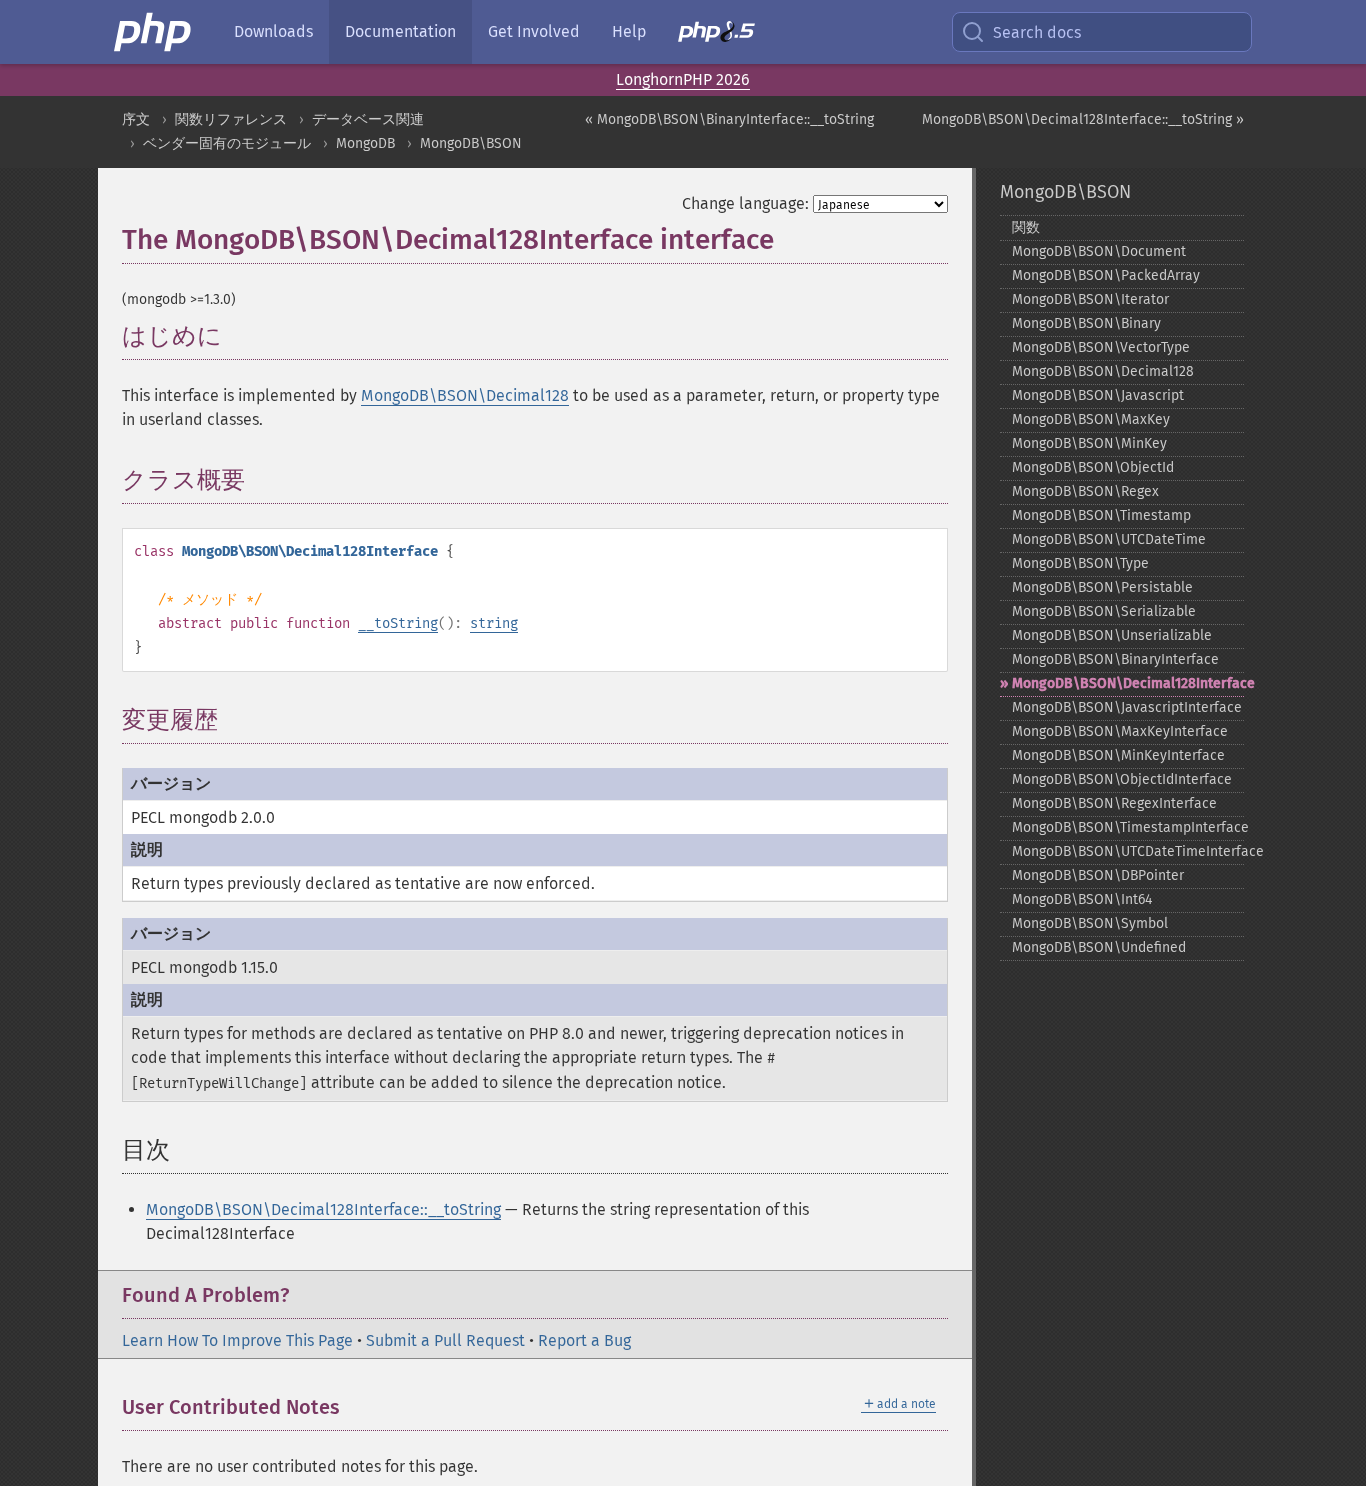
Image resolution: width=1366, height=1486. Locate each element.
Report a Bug (584, 1340)
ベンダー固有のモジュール (227, 143)
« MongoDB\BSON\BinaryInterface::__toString (729, 119)
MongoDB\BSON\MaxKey (1091, 419)
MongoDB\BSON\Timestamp (1101, 515)
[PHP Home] (154, 32)
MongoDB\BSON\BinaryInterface (1115, 659)
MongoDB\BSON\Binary (1086, 323)
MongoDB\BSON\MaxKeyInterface (1120, 731)
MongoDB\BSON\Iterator (1090, 299)
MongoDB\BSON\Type (1080, 563)
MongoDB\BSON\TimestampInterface (1128, 827)
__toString (398, 623)
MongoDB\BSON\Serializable (1104, 611)
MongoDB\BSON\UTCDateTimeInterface (1128, 851)
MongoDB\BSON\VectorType (1101, 347)
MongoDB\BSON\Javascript (1098, 395)
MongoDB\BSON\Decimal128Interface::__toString (323, 1209)
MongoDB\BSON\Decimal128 (465, 395)
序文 (136, 119)
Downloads (273, 31)
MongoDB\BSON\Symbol (1090, 923)
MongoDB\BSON (471, 143)
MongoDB (365, 143)
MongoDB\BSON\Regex (1085, 491)
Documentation (400, 31)
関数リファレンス (231, 119)
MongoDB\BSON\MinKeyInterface (1118, 755)
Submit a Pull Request (445, 1340)
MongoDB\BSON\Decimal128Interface (1128, 683)
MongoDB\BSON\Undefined (1099, 947)
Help (629, 31)
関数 (1026, 227)
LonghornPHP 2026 (683, 79)
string (494, 623)
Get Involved (534, 31)
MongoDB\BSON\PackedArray (1106, 275)
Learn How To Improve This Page (237, 1340)
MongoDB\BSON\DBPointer (1098, 875)
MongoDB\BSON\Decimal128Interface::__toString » (1083, 119)
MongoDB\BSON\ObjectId (1093, 467)
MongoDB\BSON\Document (1099, 251)
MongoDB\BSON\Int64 (1082, 899)
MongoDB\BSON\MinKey (1089, 443)
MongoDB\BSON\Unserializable (1112, 635)
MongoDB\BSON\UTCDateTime (1109, 539)
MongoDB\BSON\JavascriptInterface (1127, 707)
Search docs (1037, 32)
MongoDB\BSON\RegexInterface (1114, 803)
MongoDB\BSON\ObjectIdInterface (1122, 779)
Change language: (745, 203)
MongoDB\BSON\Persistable (1102, 587)
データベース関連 (368, 119)
